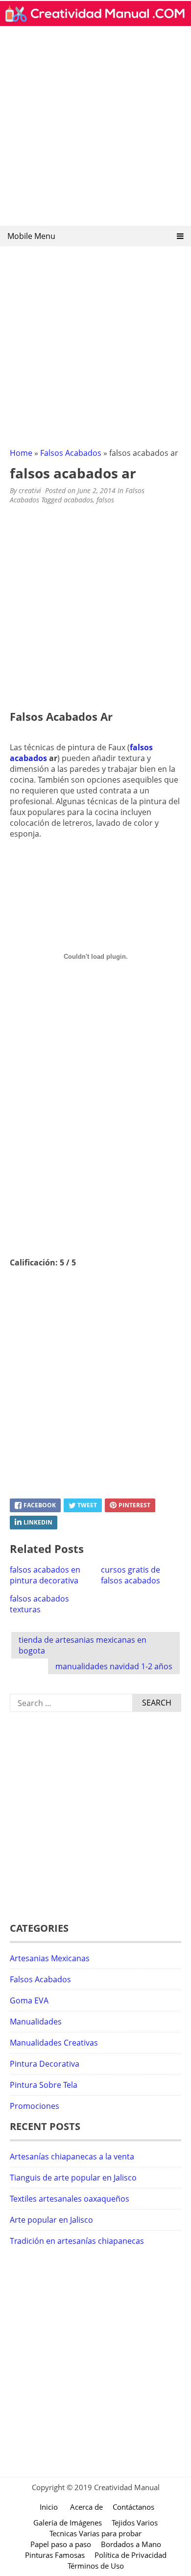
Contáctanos (133, 2507)
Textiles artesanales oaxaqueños (70, 2199)
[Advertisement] (95, 129)
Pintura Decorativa (45, 2064)
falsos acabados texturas (39, 1604)
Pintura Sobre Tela (44, 2085)
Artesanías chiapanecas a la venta (72, 2156)
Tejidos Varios (135, 2523)
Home (21, 453)
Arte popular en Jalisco (51, 2220)
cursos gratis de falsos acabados (131, 1575)
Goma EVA (29, 2000)
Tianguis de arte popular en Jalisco (73, 2178)
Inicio (49, 2507)
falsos (105, 500)
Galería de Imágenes (68, 2523)
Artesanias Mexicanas (50, 1958)
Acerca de (86, 2507)
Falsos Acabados (71, 453)
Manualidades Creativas (54, 2043)
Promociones (35, 2106)
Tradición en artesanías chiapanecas (77, 2241)
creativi (30, 490)
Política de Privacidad (131, 2555)
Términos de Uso (96, 2566)
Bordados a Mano (131, 2544)
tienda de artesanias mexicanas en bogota (83, 1645)
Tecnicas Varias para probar (95, 2533)
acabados (78, 500)
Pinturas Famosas (55, 2555)
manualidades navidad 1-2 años (114, 1666)
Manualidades (36, 2022)
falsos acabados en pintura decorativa (45, 1575)
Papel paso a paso (61, 2544)
